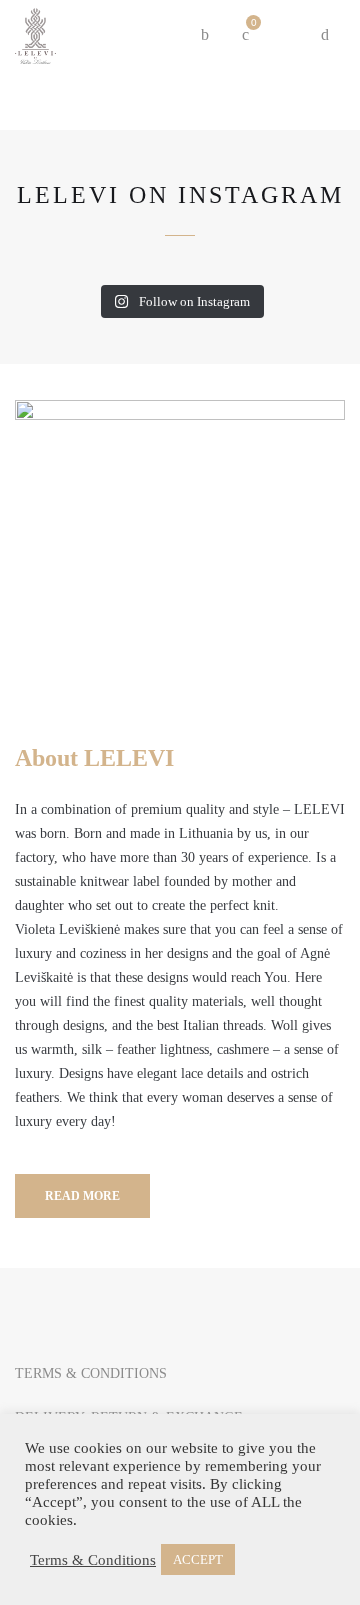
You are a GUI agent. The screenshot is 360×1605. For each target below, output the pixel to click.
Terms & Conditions (93, 1560)
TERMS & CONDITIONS (91, 1373)
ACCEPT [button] (198, 1559)
